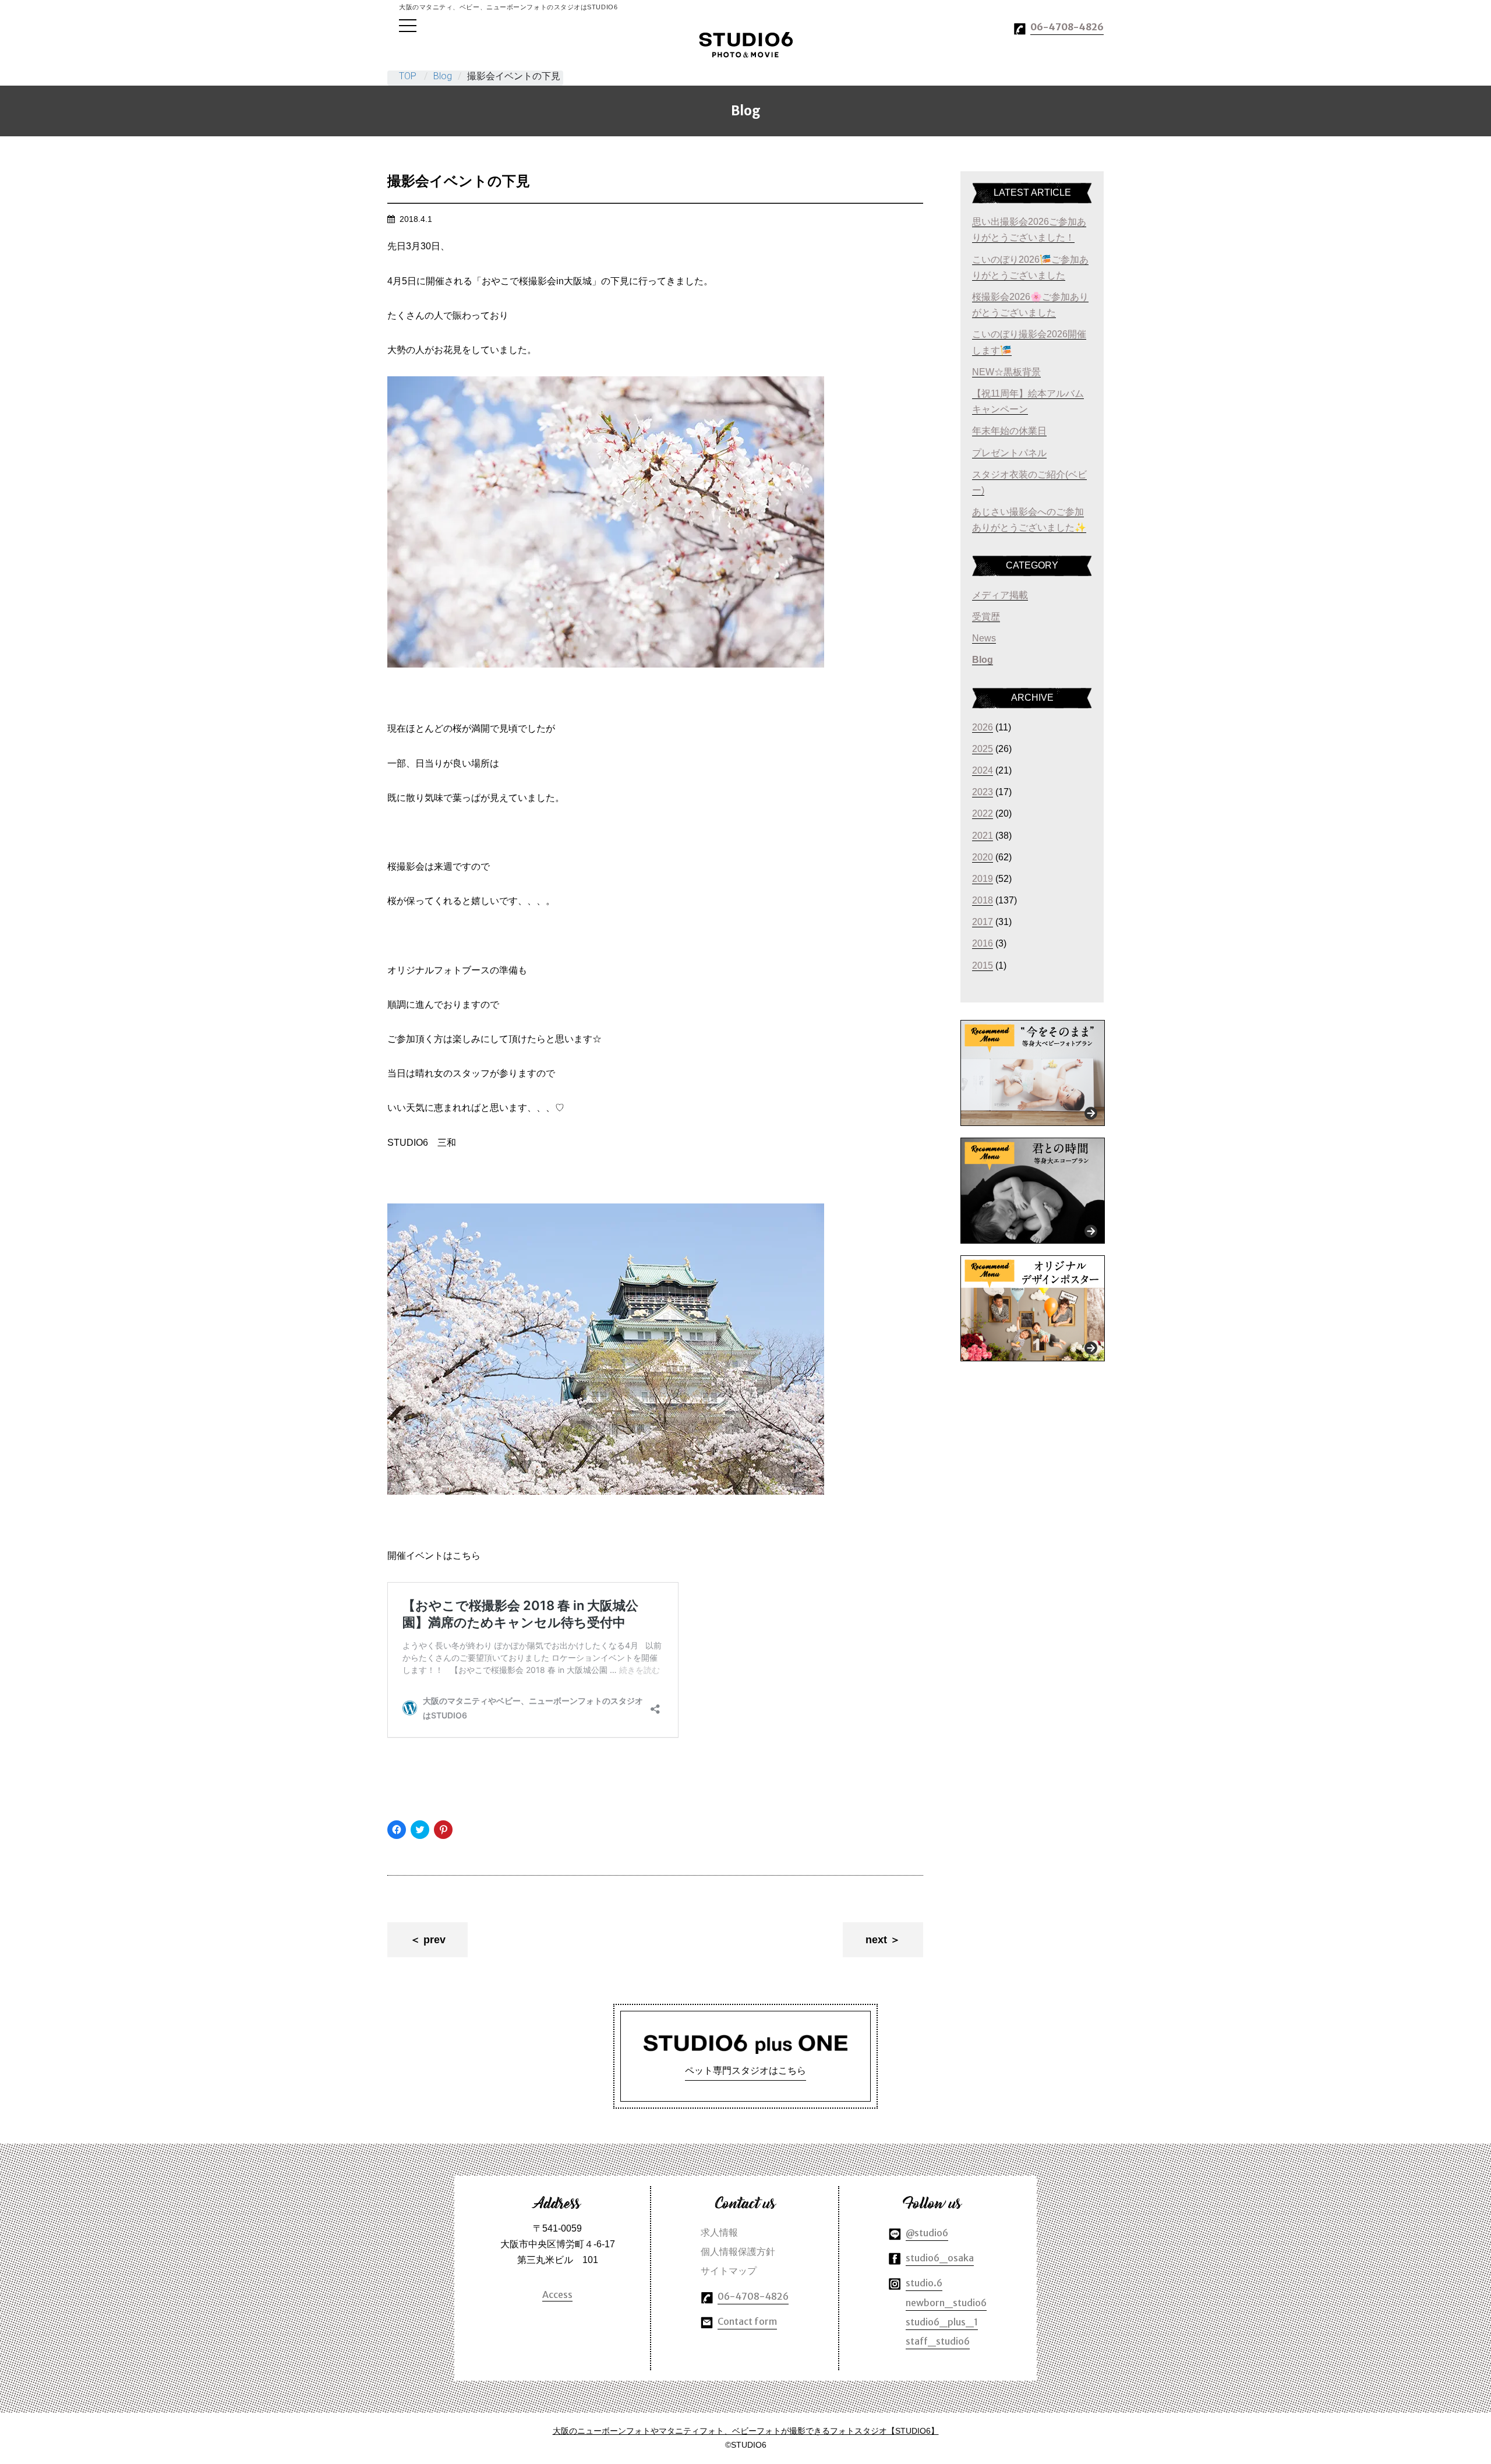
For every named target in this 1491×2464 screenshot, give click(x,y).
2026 (983, 727)
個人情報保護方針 (738, 2251)
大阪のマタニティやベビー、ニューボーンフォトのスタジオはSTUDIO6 (746, 45)
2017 (983, 922)
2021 (983, 836)
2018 (983, 900)
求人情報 (719, 2232)
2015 (983, 966)
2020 (983, 857)
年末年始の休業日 (1009, 431)
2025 (983, 749)
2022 (983, 813)
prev (434, 1940)
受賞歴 (986, 617)
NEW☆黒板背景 (1006, 372)
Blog (443, 76)
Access (557, 2294)
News (984, 638)
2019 (983, 879)
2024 (983, 770)
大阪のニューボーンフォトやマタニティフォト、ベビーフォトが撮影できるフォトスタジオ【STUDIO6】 (746, 2431)
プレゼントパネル (1009, 453)
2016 (983, 943)
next (876, 1940)
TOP (408, 76)
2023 (983, 792)
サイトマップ (729, 2271)
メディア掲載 (1000, 595)
